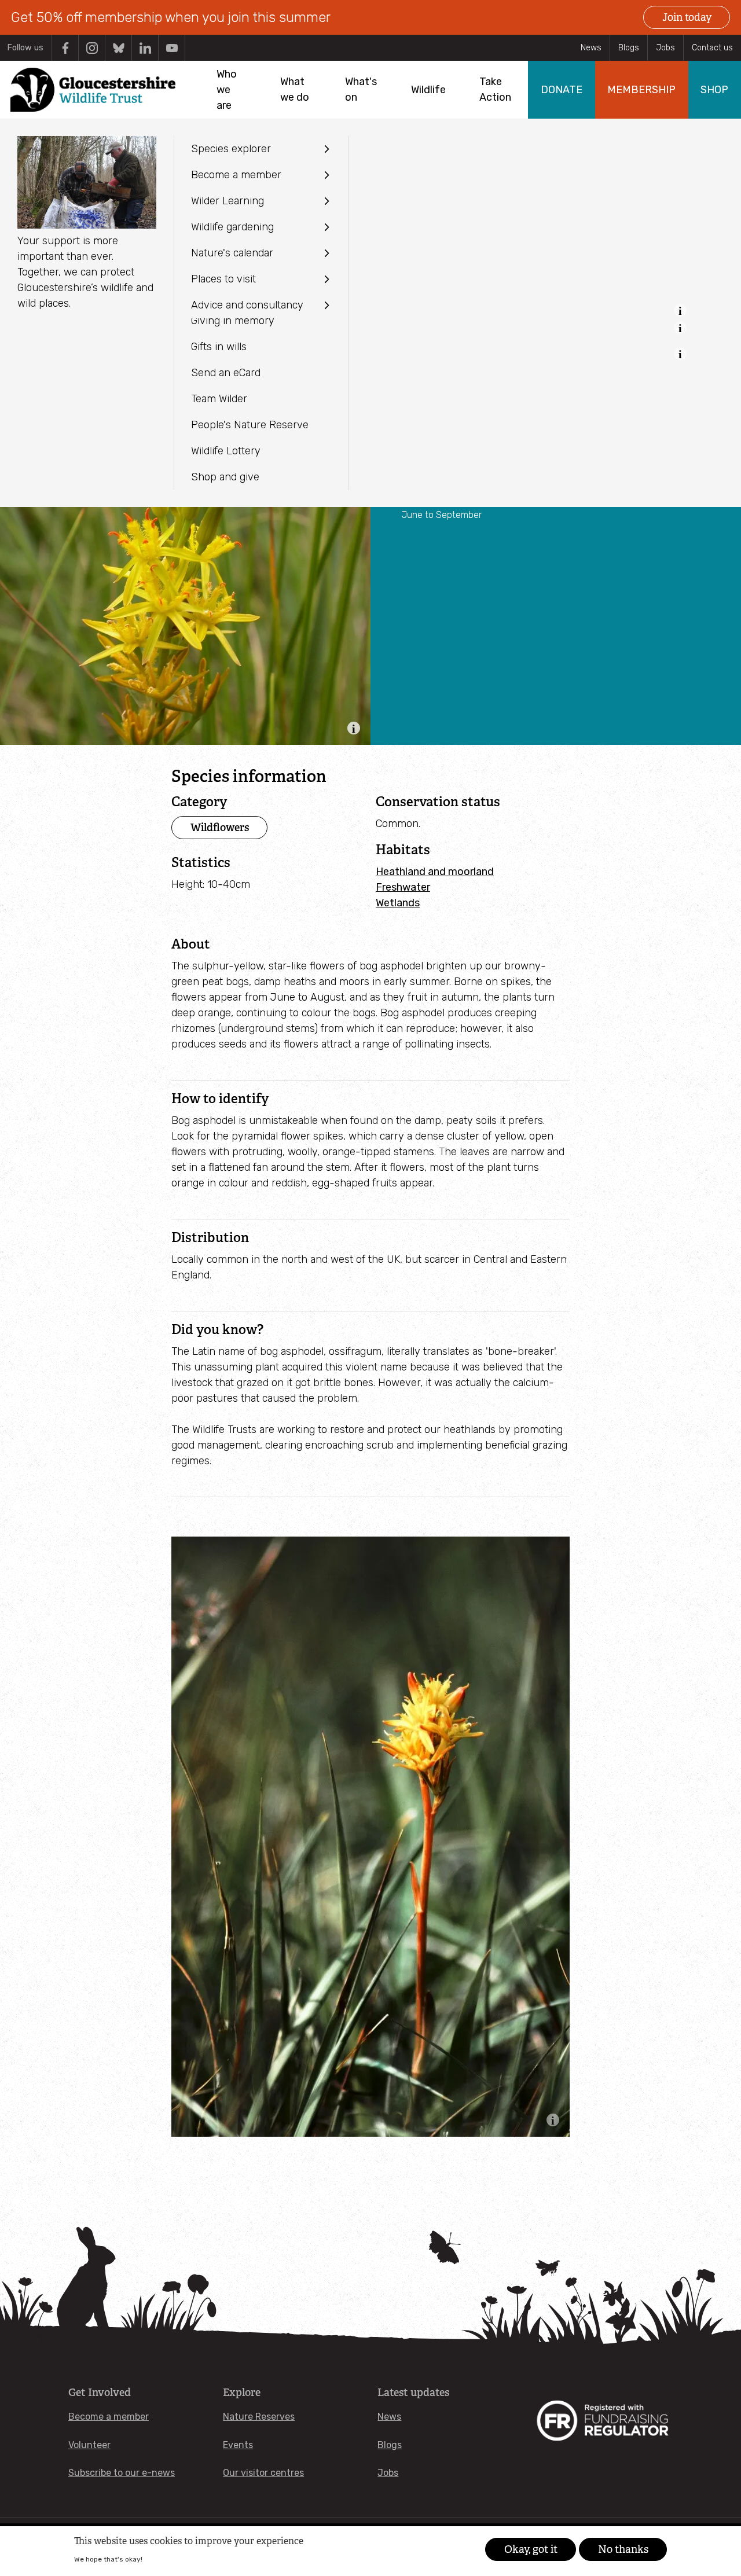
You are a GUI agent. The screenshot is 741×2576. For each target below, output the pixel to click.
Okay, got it (531, 2549)
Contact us (712, 48)
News (591, 48)
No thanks (623, 2549)
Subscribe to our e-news (122, 2473)
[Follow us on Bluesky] (118, 48)
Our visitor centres (263, 2473)
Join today (687, 17)
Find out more (167, 2559)
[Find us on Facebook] (65, 48)
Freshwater (403, 887)
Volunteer (89, 2445)
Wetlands (398, 903)
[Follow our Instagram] (92, 48)
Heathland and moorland (435, 872)
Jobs (665, 48)
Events (238, 2445)
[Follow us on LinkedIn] (145, 48)
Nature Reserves (259, 2417)
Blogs (629, 48)
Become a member (109, 2417)
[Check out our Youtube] (172, 48)
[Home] (93, 90)
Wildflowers (220, 827)
